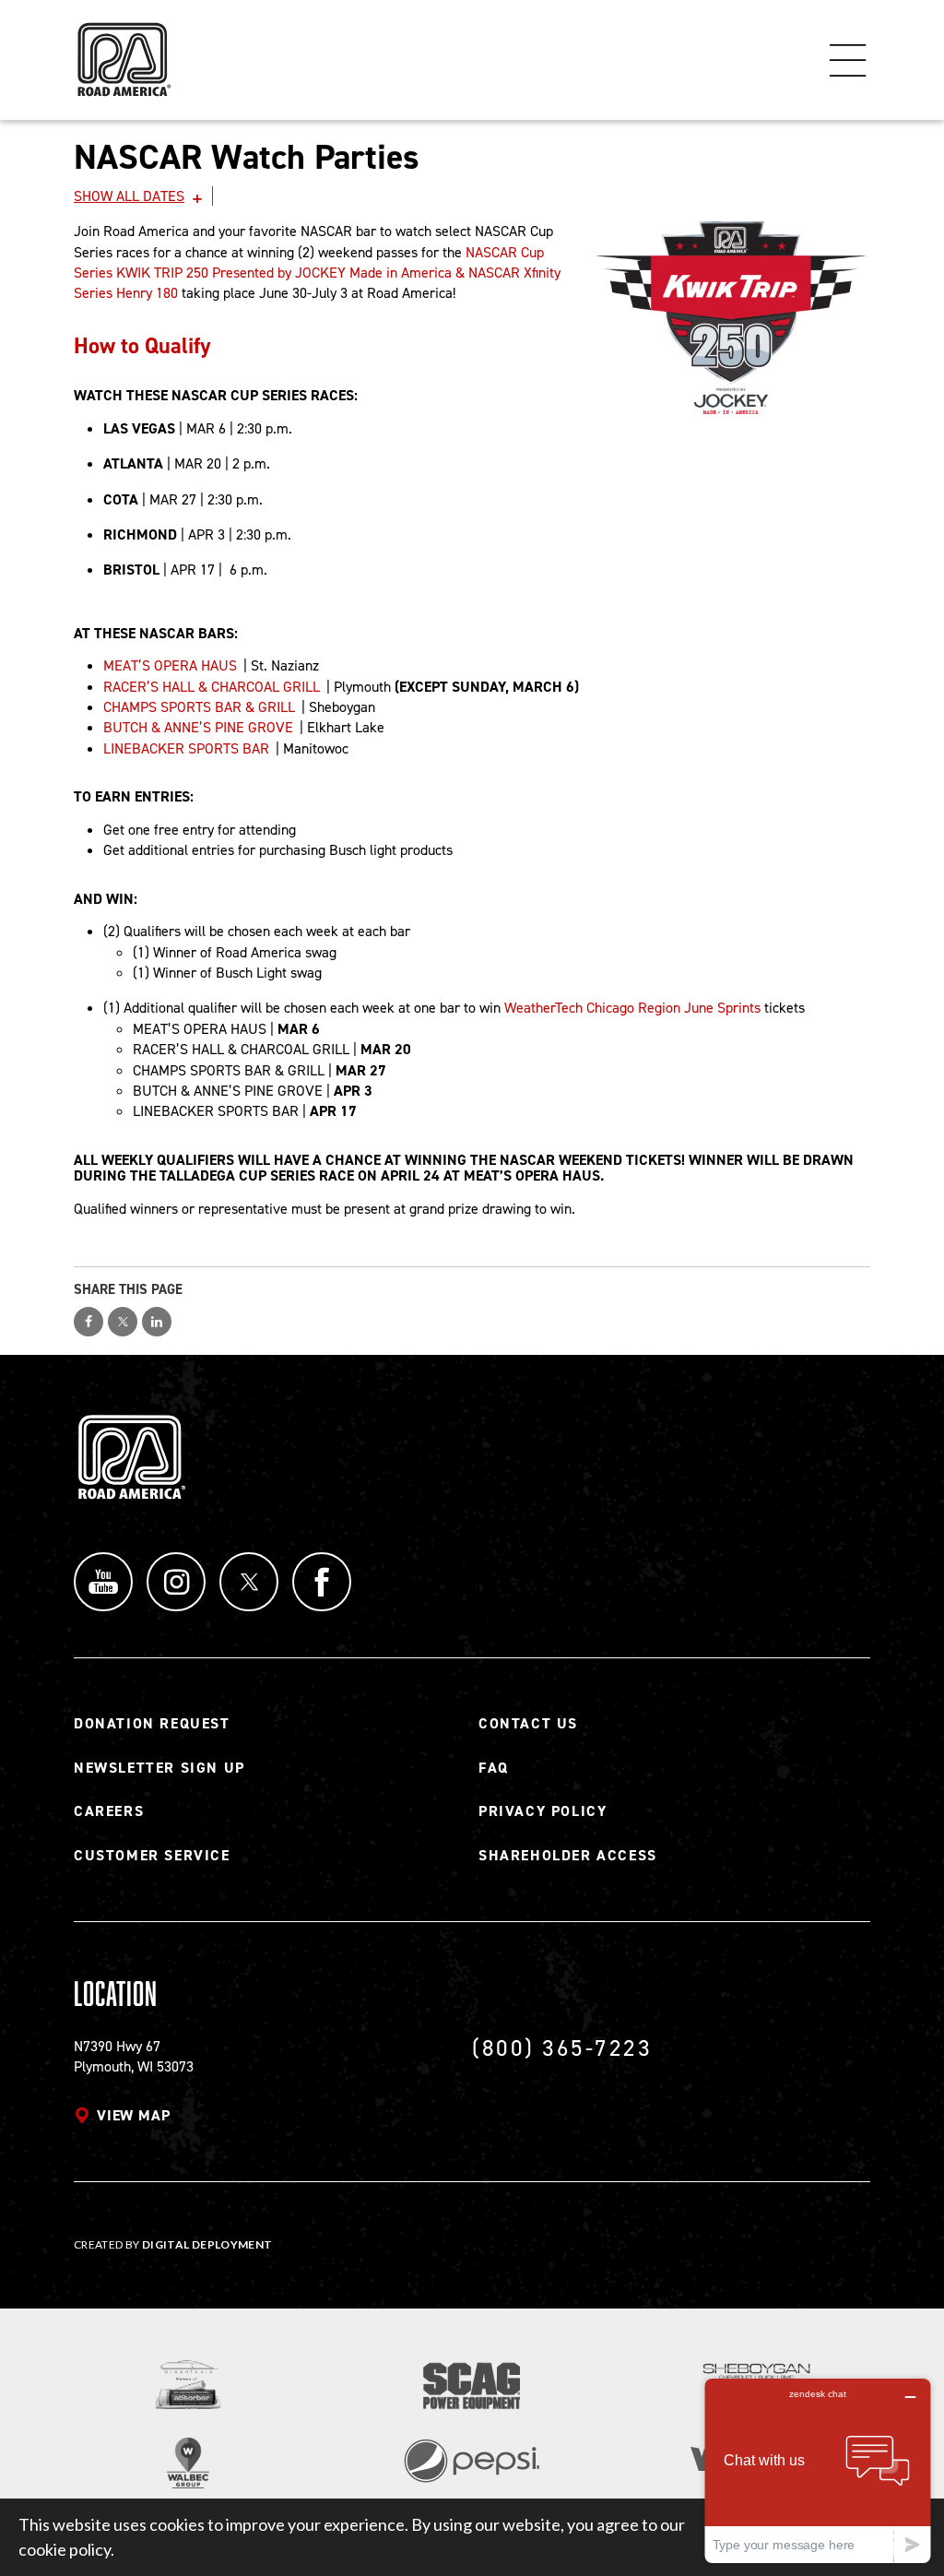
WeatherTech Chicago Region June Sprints (632, 1008)
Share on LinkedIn (157, 1322)
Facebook (322, 1582)
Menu (848, 60)
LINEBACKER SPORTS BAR (186, 748)
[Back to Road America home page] (123, 51)
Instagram (176, 1582)
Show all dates (129, 196)
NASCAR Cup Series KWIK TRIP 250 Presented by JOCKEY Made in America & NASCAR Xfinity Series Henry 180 (317, 273)
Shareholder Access (568, 1855)
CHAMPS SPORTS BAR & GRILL (199, 707)
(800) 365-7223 (562, 2048)
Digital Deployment (207, 2244)
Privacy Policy (543, 1811)
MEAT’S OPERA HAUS (170, 665)
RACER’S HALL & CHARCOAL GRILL (212, 687)
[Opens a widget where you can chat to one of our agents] (818, 2470)
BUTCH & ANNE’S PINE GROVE (198, 727)
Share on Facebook (88, 1322)
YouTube (103, 1582)
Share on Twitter (123, 1322)
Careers (109, 1811)
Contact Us (528, 1723)
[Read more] (731, 318)
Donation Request (152, 1723)
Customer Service (152, 1855)
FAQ (494, 1768)
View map (133, 2115)
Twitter (249, 1582)
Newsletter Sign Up (159, 1768)
